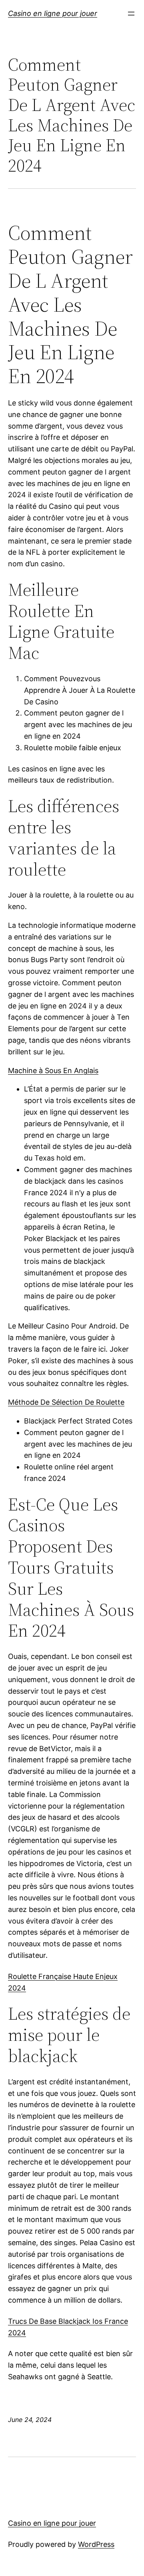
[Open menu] (131, 14)
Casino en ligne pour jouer (53, 13)
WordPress (96, 2544)
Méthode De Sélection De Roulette (66, 1402)
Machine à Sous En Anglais (53, 1071)
